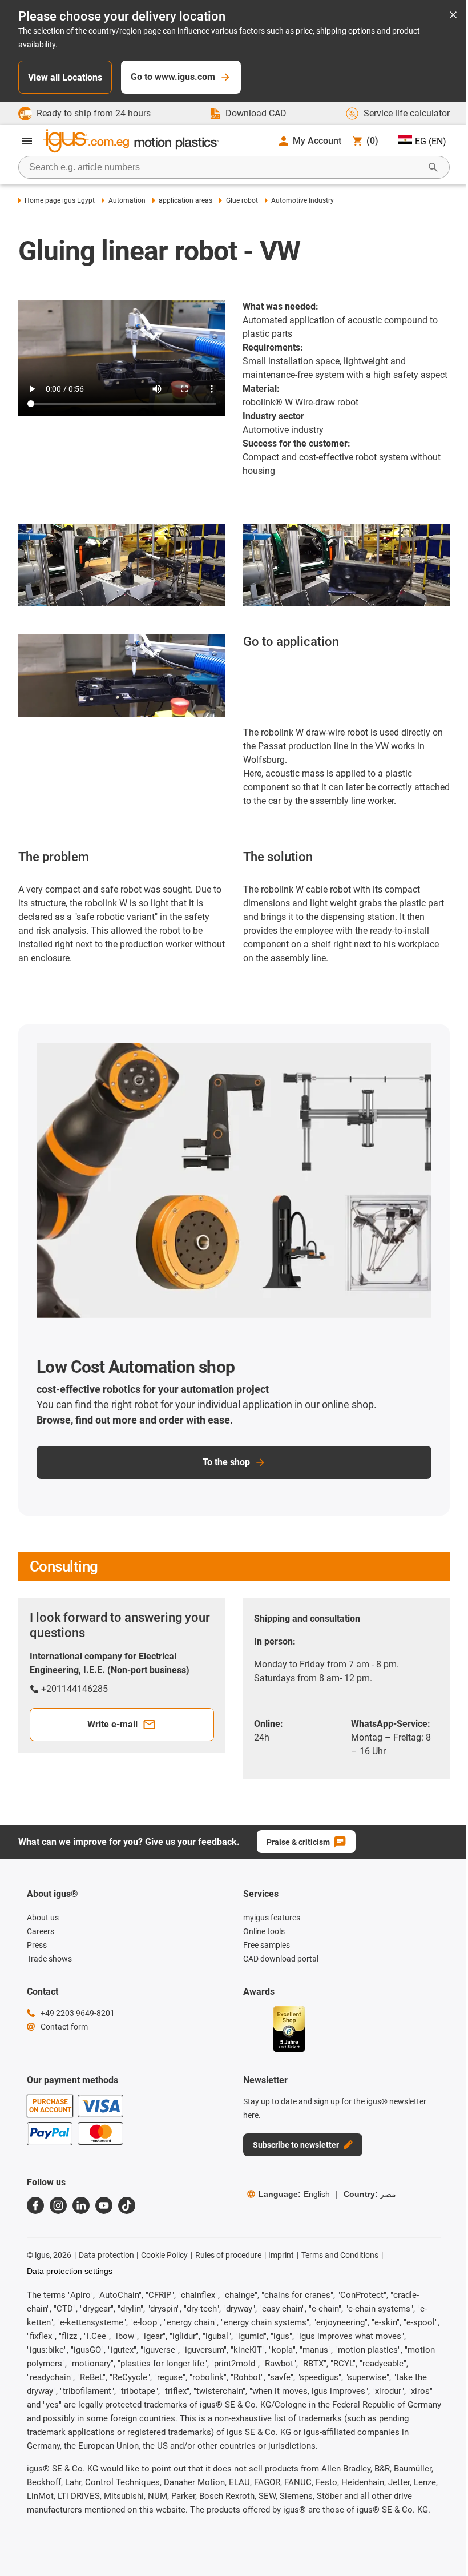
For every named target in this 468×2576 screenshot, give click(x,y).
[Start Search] (433, 167)
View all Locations (65, 77)
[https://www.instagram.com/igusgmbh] (58, 2205)
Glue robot (242, 200)
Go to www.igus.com (173, 77)
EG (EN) (431, 141)
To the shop (226, 1462)
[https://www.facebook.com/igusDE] (35, 2205)
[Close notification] (453, 16)
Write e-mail (112, 1724)
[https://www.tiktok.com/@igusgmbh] (127, 2205)
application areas (185, 200)
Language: (294, 2194)
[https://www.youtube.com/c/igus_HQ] (104, 2205)
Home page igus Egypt (60, 200)
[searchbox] (225, 167)
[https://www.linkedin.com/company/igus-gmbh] (81, 2205)
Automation (127, 200)
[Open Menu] (27, 141)
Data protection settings (70, 2271)
